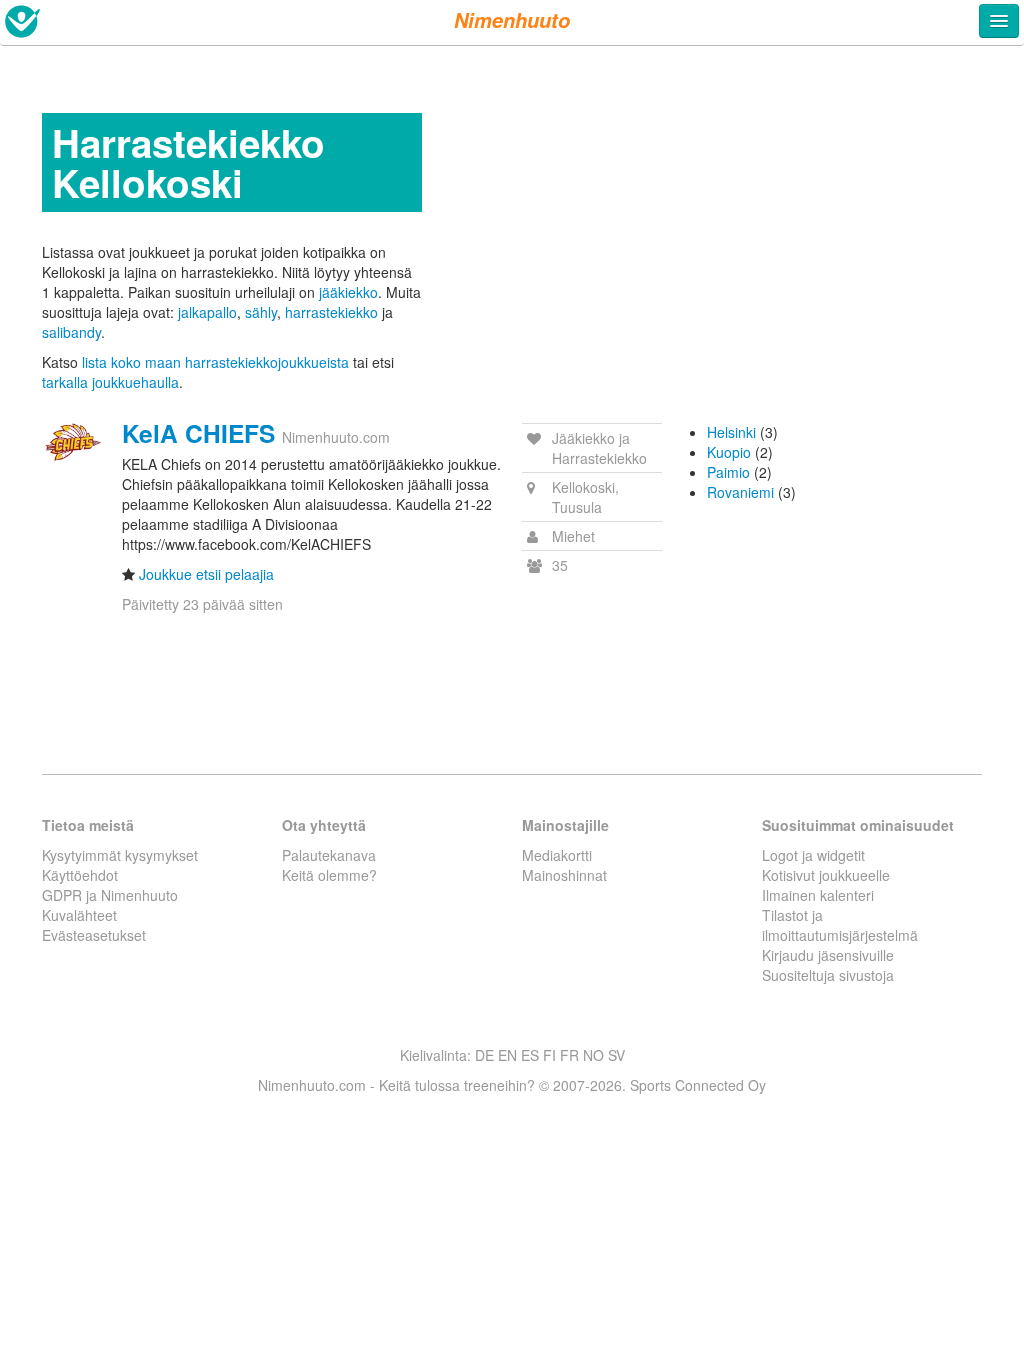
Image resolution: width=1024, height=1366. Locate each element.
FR (569, 1055)
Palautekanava (329, 855)
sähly (261, 312)
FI (549, 1055)
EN (507, 1055)
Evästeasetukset (94, 935)
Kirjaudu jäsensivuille (828, 955)
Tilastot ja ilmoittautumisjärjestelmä (840, 925)
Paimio (728, 472)
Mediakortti (557, 855)
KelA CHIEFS (198, 433)
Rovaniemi (740, 492)
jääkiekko (348, 292)
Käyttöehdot (80, 875)
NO (593, 1055)
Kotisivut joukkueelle (826, 875)
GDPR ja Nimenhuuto (110, 895)
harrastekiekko (331, 312)
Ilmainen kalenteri (818, 895)
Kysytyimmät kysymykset (120, 855)
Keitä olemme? (329, 875)
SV (616, 1055)
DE (484, 1055)
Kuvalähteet (79, 915)
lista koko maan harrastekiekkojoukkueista (215, 362)
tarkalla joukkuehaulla (110, 382)
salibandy (71, 332)
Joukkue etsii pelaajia (206, 574)
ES (530, 1055)
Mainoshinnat (564, 875)
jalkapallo (207, 312)
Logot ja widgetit (813, 855)
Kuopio (729, 452)
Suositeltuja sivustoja (828, 975)
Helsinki (731, 432)
